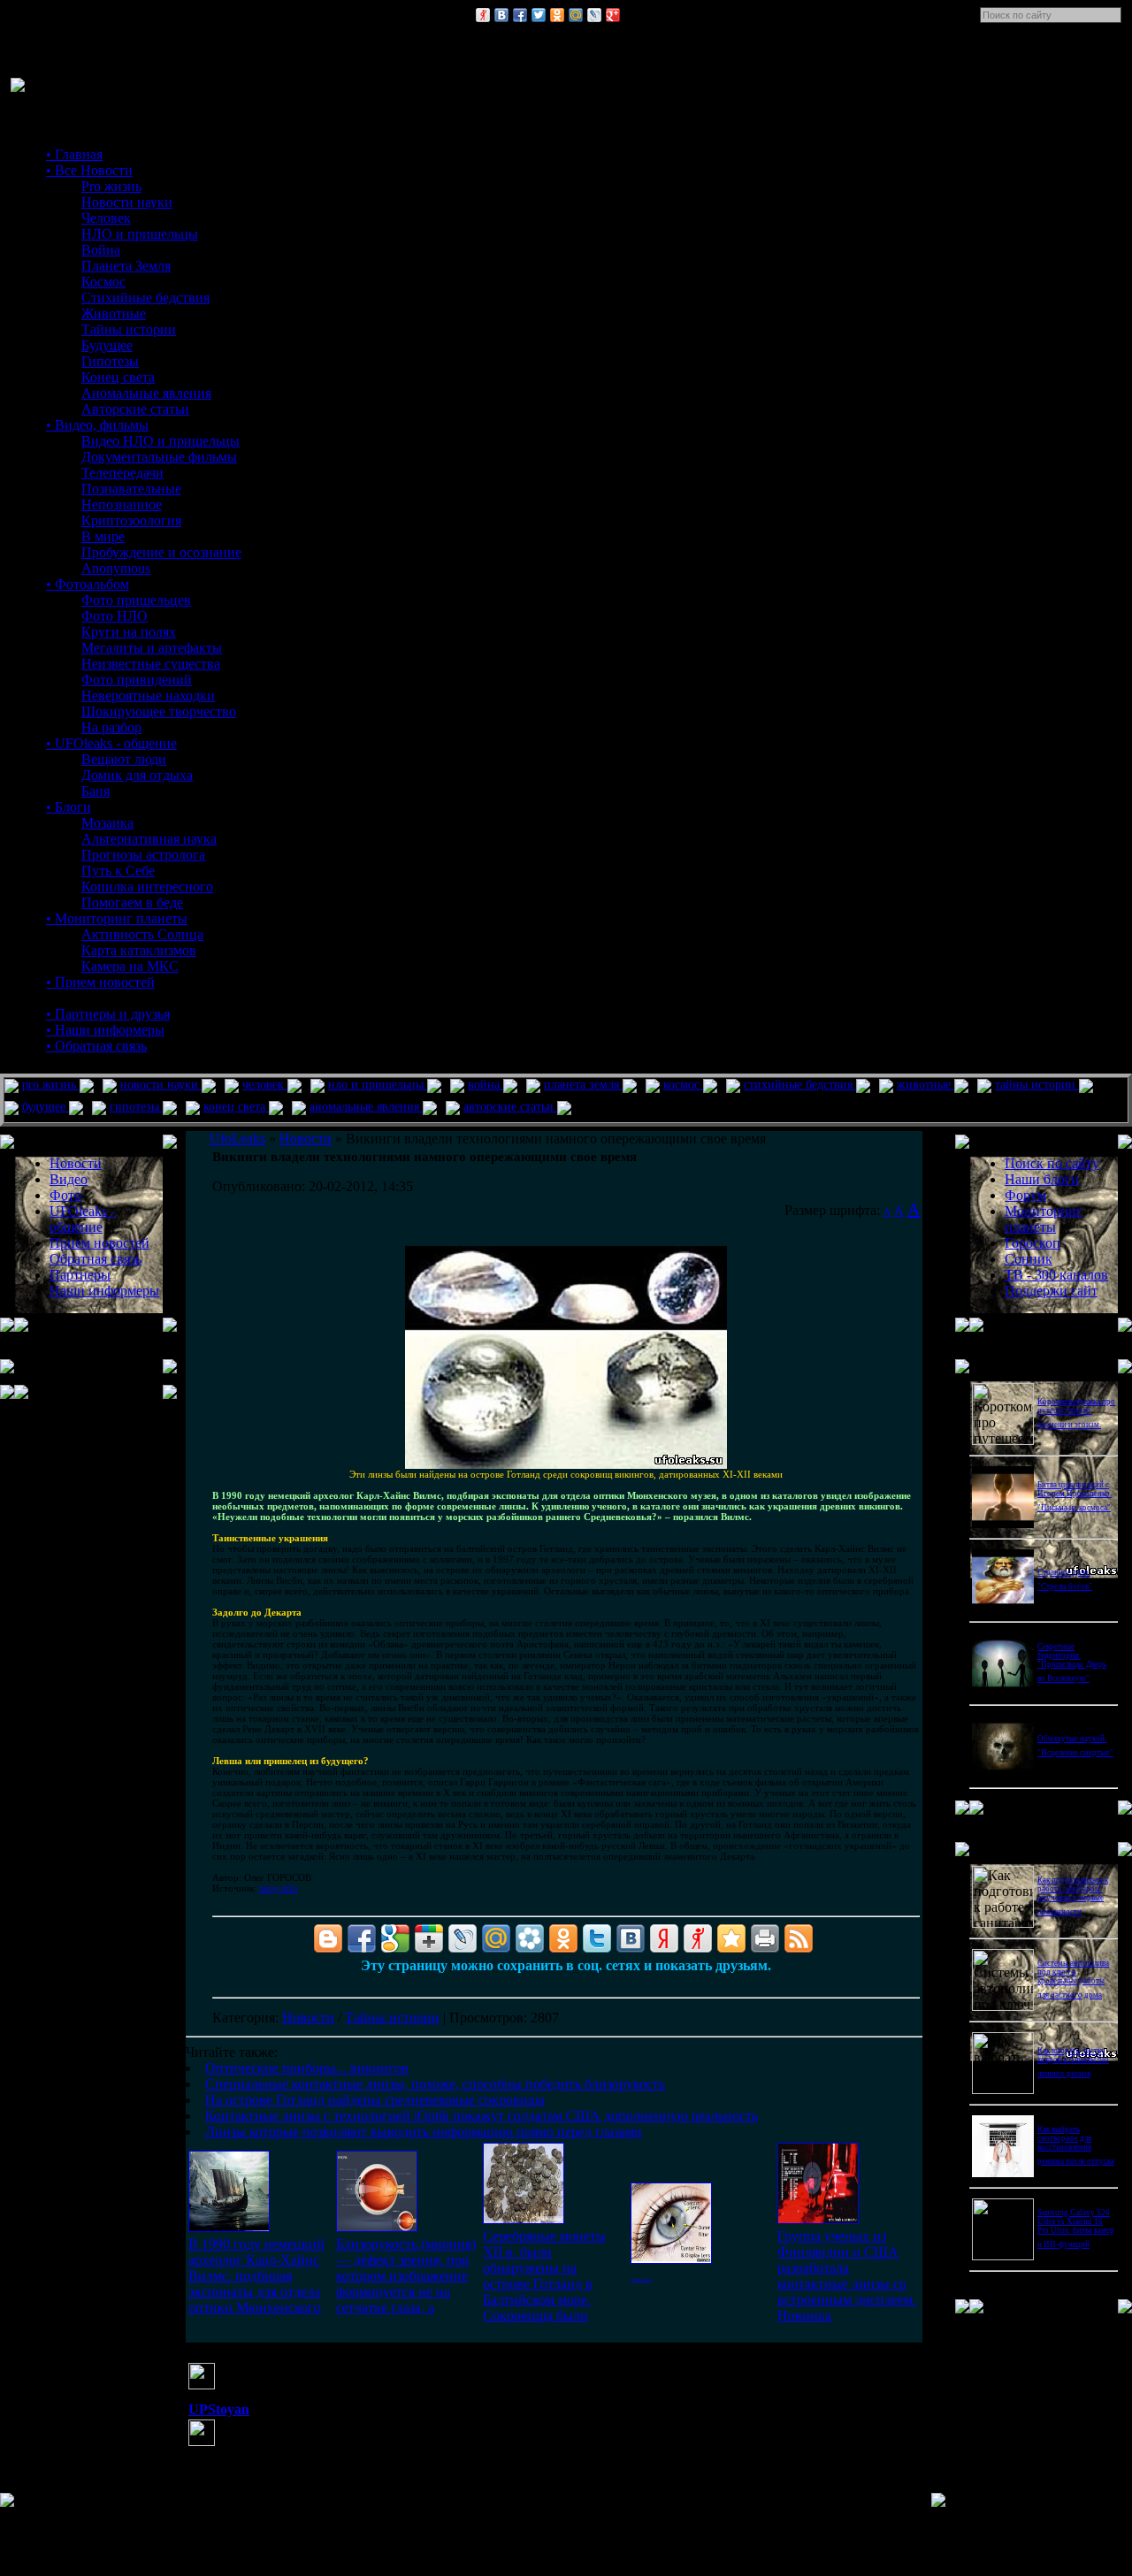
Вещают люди (124, 759)
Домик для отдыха (137, 775)
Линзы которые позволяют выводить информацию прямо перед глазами (424, 2132)
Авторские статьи (135, 409)
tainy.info (279, 1888)
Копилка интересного (147, 887)
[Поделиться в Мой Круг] (530, 1938)
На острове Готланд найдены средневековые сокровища (375, 2100)
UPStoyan (219, 2409)
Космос (103, 282)
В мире (103, 536)
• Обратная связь (96, 1046)
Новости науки (127, 202)
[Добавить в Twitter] (539, 15)
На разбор (111, 727)
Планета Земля (126, 266)
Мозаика (107, 823)
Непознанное (122, 504)
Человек (106, 218)
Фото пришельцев (136, 600)
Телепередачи (122, 473)
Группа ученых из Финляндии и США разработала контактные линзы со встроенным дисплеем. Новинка (847, 2276)
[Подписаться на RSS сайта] (799, 1938)
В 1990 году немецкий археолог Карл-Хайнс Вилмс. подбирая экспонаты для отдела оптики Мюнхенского (256, 2276)
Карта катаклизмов (139, 950)
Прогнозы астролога (143, 855)
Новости (308, 2018)
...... (641, 2276)
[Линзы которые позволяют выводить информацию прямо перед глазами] (818, 2219)
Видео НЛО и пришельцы (161, 441)
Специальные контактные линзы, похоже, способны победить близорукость (435, 2084)
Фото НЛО (115, 616)
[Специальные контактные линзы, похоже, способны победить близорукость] (377, 2227)
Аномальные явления (146, 393)
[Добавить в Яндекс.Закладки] (664, 1938)
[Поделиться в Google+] (613, 15)
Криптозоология (131, 520)
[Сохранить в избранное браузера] (731, 1938)
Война (101, 250)
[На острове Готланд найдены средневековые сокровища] (524, 2219)
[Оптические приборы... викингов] (229, 2227)
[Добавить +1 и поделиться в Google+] (429, 1938)
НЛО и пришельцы (140, 234)
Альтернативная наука (149, 839)
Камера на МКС (130, 966)
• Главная (74, 154)
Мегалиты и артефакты (152, 648)
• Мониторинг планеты (117, 918)
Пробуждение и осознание (161, 552)
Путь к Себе (118, 871)
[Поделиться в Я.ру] (483, 15)
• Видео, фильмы (97, 425)
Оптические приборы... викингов (307, 2068)
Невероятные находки (148, 696)
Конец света (118, 377)
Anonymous (116, 568)
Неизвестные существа (151, 664)
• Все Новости (89, 170)
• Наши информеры (105, 1030)
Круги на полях (129, 632)
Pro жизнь (111, 186)
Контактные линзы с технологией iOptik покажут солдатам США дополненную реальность (482, 2116)
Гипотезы (110, 361)
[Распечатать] (765, 1938)
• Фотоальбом (88, 584)
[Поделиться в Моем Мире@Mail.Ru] (576, 15)
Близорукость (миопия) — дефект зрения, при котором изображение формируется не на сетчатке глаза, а (406, 2276)
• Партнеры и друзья (108, 1014)
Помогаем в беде (132, 902)
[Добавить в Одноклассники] (557, 15)
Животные (114, 313)
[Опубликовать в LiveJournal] (594, 15)
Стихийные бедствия (145, 298)
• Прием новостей (100, 982)
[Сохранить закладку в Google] (395, 1938)
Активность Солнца (142, 934)
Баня (96, 791)
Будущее (107, 345)
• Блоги (69, 807)
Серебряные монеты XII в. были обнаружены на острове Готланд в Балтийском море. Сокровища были (544, 2276)
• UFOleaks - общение (111, 743)
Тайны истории (129, 329)
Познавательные (131, 489)
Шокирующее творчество (159, 711)
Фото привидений (137, 680)
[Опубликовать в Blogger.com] (328, 1938)
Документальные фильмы (159, 457)
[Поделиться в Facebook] (520, 15)
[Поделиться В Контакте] (501, 15)
